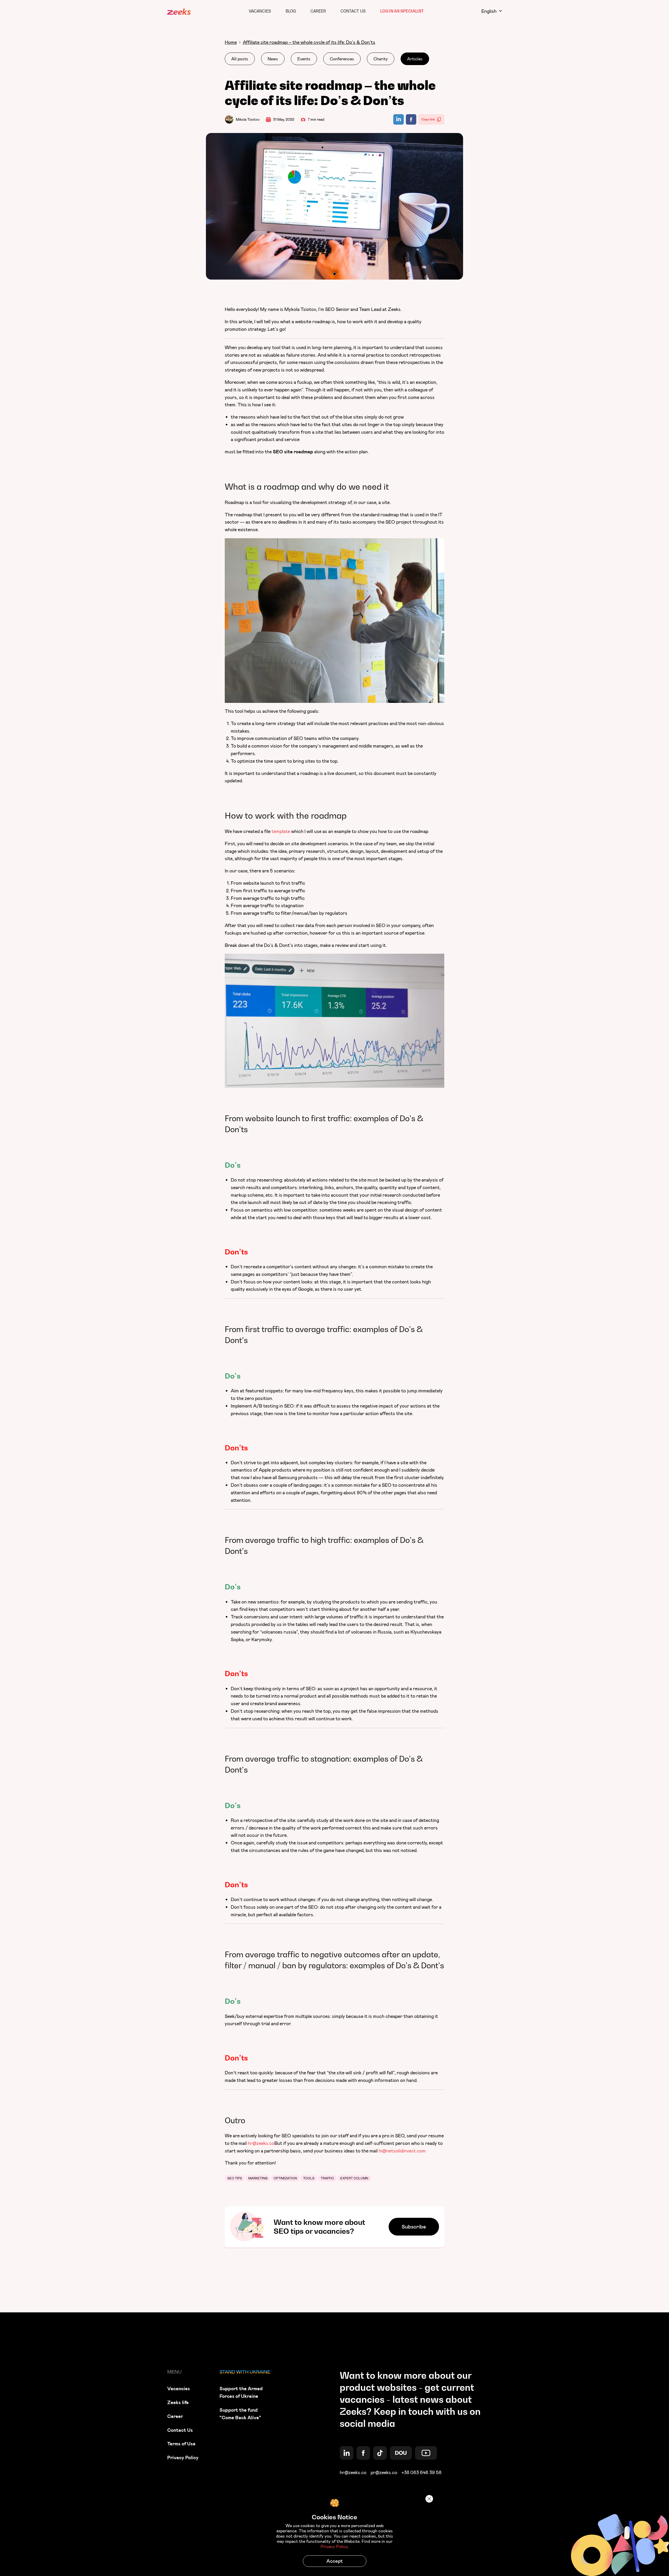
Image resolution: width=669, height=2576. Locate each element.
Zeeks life (178, 2402)
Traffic (327, 2178)
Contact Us (353, 11)
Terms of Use (181, 2444)
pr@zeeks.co (384, 2473)
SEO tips (235, 2178)
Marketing (258, 2178)
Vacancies (260, 11)
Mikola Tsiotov (248, 119)
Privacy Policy (183, 2458)
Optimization (285, 2178)
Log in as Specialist (402, 11)
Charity (381, 59)
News (273, 59)
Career (318, 11)
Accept (334, 2561)
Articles (415, 59)
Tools (309, 2178)
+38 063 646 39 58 (421, 2473)
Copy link (428, 119)
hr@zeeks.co (353, 2473)
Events (304, 59)
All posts (240, 59)
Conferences (342, 59)
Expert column (354, 2178)
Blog (291, 11)
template (281, 831)
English (489, 11)
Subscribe (414, 2227)
